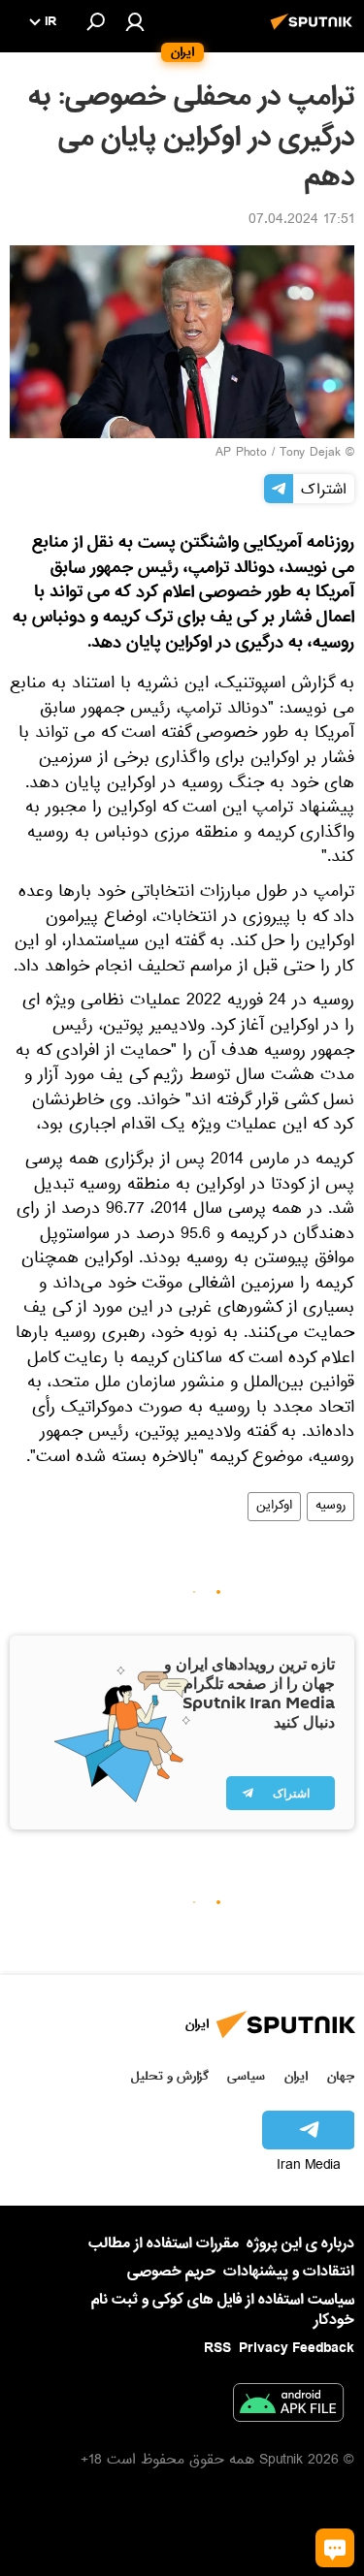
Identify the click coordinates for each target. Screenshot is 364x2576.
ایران (296, 2076)
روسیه (331, 1507)
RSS (217, 2348)
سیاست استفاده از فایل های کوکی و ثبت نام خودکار (223, 2310)
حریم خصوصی (171, 2272)
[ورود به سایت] (135, 21)
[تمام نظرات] (335, 2548)
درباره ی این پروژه (300, 2243)
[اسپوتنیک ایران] (314, 32)
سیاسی (246, 2076)
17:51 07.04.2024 (301, 221)
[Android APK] (288, 2406)
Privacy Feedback (297, 2349)
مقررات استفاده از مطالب (164, 2243)
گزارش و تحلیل (170, 2076)
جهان (341, 2076)
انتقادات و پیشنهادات (289, 2272)
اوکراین (274, 1507)
